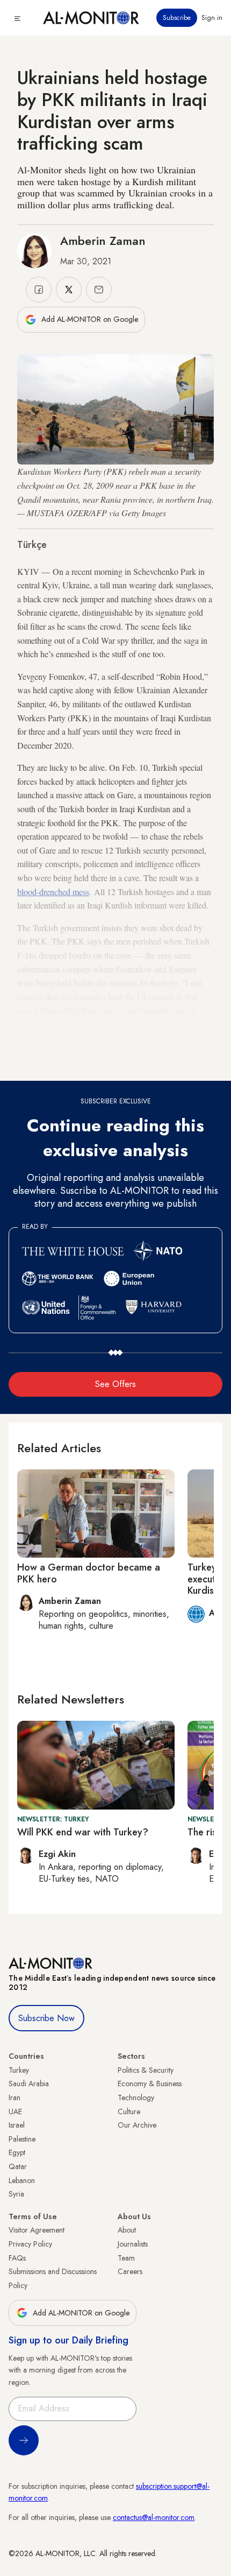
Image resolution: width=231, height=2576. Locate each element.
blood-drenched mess (53, 892)
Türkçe (32, 545)
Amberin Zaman (103, 241)
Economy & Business (150, 2084)
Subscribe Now (46, 2018)
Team (126, 2258)
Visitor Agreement (37, 2230)
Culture (129, 2112)
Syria (16, 2194)
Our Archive (137, 2125)
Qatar (18, 2166)
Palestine (22, 2139)
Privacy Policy (30, 2244)
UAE (15, 2112)
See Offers (115, 1384)
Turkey (19, 2070)
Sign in (212, 18)
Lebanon (22, 2180)
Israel (17, 2125)
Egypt (17, 2152)
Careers (130, 2271)
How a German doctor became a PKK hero (89, 1573)
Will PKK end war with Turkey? (83, 1832)
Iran (15, 2098)
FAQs (17, 2258)
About (127, 2230)
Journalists (133, 2244)
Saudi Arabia (29, 2084)
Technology (136, 2098)
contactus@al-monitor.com (154, 2517)
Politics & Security (146, 2070)
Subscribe (177, 18)
